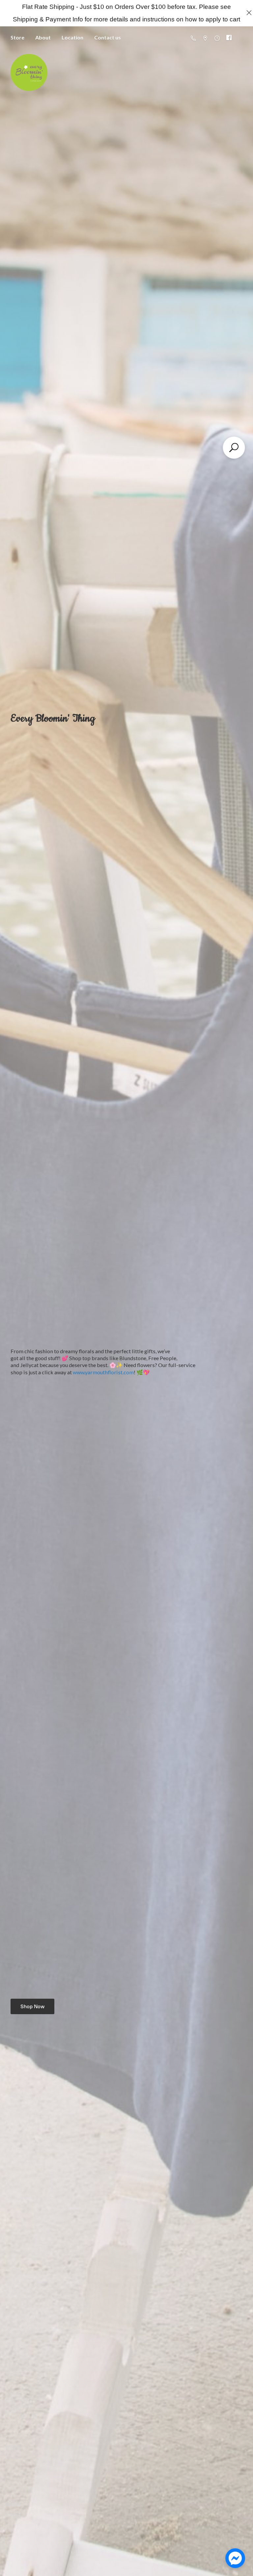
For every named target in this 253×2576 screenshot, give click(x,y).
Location (72, 37)
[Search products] (234, 448)
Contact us (108, 37)
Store (17, 37)
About (43, 37)
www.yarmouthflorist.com (103, 1372)
